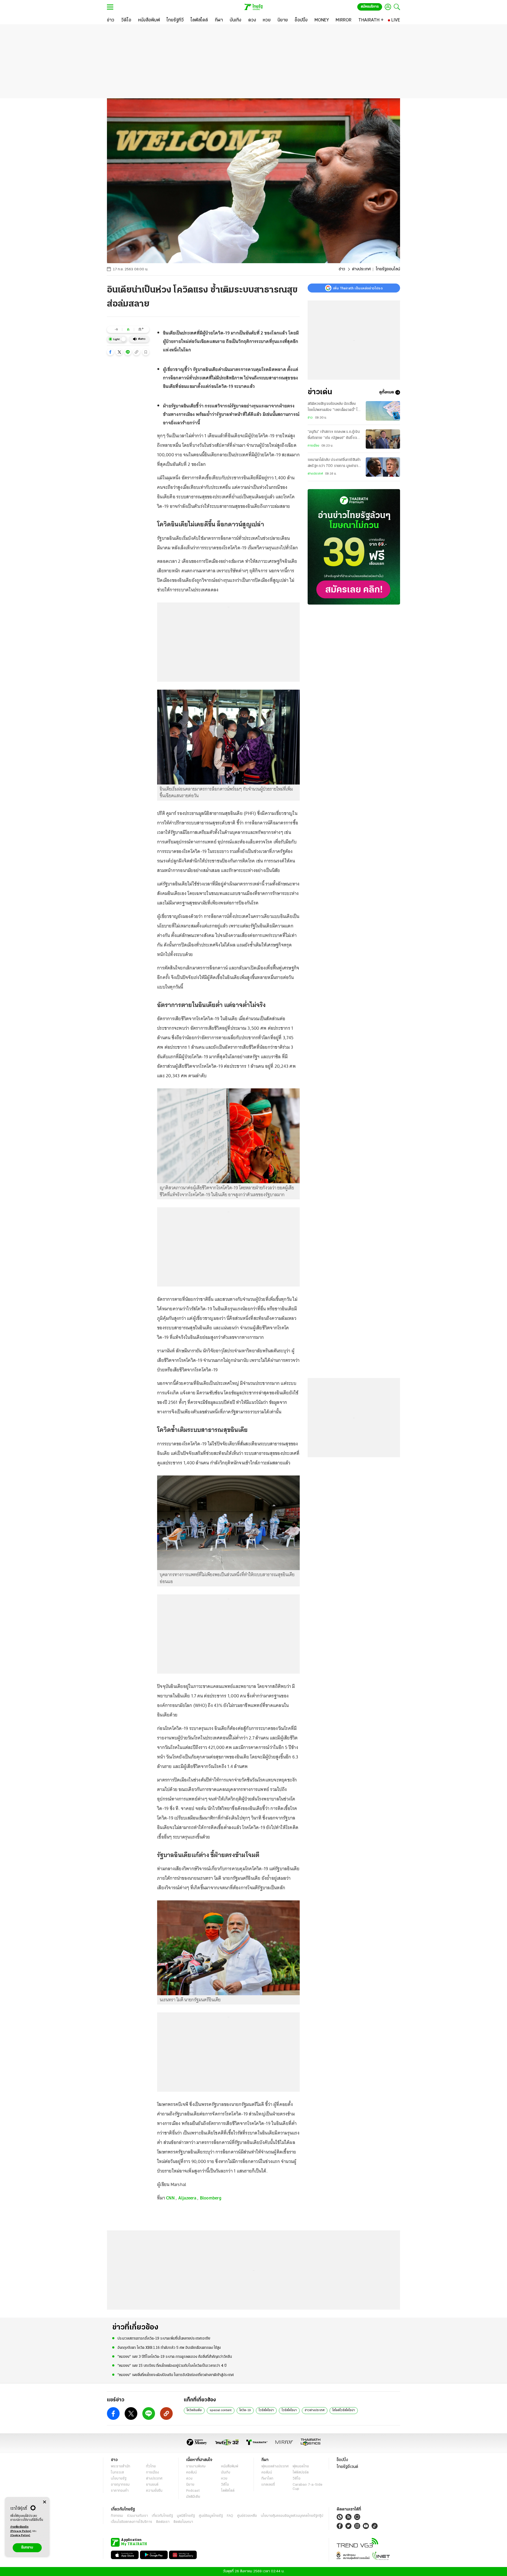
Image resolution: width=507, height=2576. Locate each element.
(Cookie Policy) (20, 2535)
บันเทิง (226, 2473)
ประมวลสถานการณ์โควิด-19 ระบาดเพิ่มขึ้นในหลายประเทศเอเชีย (164, 2339)
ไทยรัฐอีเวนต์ (347, 2467)
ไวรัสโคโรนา (289, 2410)
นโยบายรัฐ (119, 2479)
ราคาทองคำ (120, 2491)
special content (221, 2410)
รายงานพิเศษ (196, 2466)
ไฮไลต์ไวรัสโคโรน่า (344, 2410)
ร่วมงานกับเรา (137, 2516)
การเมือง (313, 446)
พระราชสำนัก (121, 2466)
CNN (170, 2198)
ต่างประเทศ (361, 269)
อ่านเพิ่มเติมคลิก (21, 2529)
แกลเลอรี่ (268, 2485)
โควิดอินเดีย (194, 2410)
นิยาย (190, 2485)
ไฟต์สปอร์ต (301, 2473)
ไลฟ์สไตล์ (228, 2491)
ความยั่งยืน (154, 2491)
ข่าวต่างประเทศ (315, 2410)
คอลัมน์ (191, 2473)
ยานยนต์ (152, 2485)
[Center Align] (44, 2502)
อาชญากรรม (120, 2485)
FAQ (230, 2516)
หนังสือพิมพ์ (230, 2466)
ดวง (189, 2479)
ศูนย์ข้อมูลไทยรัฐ (211, 2516)
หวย (224, 2479)
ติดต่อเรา (163, 2522)
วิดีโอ (225, 2485)
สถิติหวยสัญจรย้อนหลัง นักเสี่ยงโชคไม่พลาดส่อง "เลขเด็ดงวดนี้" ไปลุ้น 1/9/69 (334, 407)
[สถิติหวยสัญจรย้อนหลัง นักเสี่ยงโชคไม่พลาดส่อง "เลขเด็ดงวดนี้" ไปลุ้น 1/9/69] (383, 411)
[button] (110, 352)
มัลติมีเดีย (193, 2497)
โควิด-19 (245, 2410)
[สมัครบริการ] (354, 547)
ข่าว (342, 269)
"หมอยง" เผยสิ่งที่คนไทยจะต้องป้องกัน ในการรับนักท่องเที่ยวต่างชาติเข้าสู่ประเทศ (176, 2375)
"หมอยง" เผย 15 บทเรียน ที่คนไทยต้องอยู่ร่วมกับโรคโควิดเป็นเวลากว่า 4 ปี (172, 2366)
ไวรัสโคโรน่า (266, 2410)
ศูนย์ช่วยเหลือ (247, 2516)
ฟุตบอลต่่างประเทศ (275, 2466)
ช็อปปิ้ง (342, 2460)
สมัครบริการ (370, 7)
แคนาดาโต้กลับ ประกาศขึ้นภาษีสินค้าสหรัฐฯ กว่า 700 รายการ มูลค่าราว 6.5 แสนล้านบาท (334, 464)
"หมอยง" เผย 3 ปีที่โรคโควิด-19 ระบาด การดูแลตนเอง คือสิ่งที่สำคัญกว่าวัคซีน (175, 2357)
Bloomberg (211, 2198)
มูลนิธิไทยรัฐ (186, 2516)
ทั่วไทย (151, 2466)
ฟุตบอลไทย (301, 2466)
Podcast (193, 2491)
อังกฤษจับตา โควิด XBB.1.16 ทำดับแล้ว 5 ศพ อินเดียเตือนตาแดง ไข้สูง (169, 2348)
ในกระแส (117, 2473)
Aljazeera (187, 2198)
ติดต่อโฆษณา (183, 2522)
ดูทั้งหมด (387, 392)
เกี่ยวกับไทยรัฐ (162, 2516)
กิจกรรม (117, 2516)
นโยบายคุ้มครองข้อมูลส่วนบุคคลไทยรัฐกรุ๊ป (292, 2516)
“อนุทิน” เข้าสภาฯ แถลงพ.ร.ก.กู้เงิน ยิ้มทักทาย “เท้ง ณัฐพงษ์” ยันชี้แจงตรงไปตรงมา (334, 436)
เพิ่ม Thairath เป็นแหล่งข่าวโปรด (358, 288)
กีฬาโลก (267, 2479)
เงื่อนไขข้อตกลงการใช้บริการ (132, 2522)
